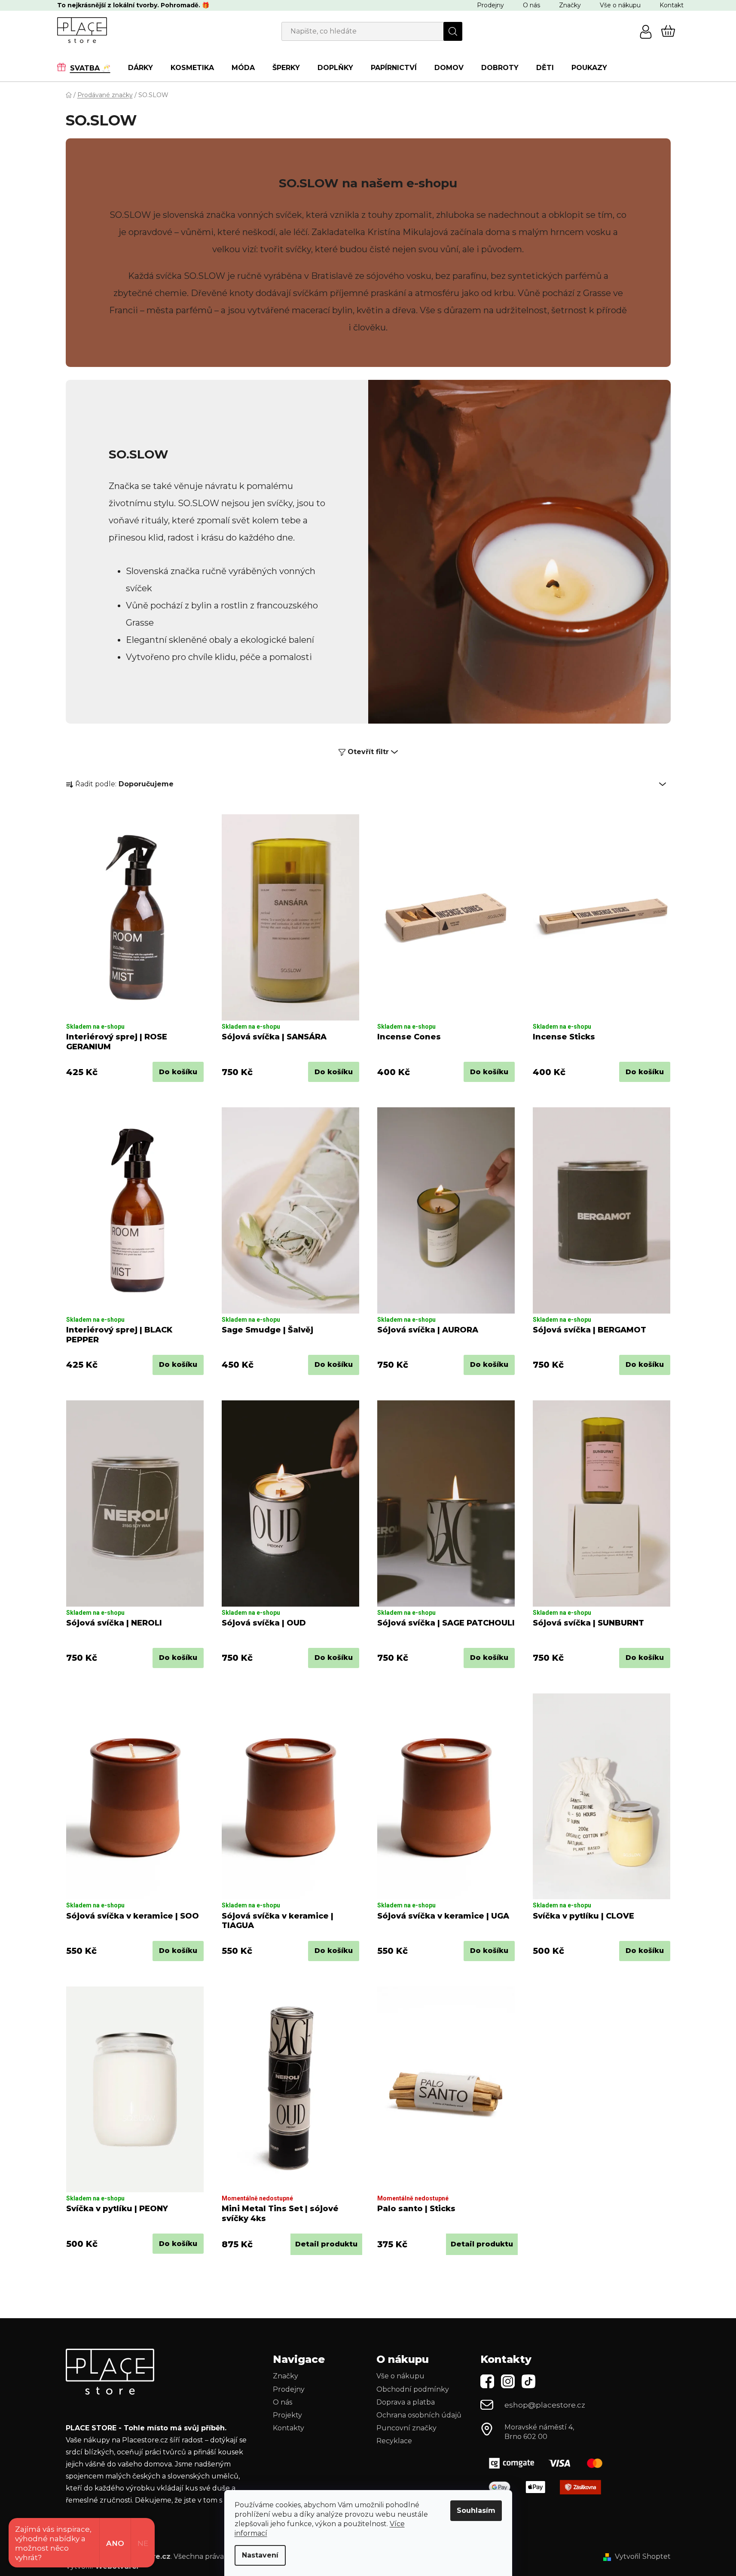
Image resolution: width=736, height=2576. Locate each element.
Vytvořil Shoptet (643, 2556)
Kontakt (672, 5)
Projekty (287, 2415)
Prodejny (490, 5)
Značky (570, 5)
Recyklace (394, 2441)
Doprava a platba (406, 2402)
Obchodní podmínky (413, 2389)
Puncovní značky (406, 2428)
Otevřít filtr (368, 752)
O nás (531, 5)
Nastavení (260, 2555)
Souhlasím (476, 2510)
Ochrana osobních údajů (419, 2415)
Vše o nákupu (620, 5)
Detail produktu (326, 2244)
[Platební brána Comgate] (549, 2463)
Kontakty (289, 2428)
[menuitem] (88, 67)
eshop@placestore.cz (545, 2405)
